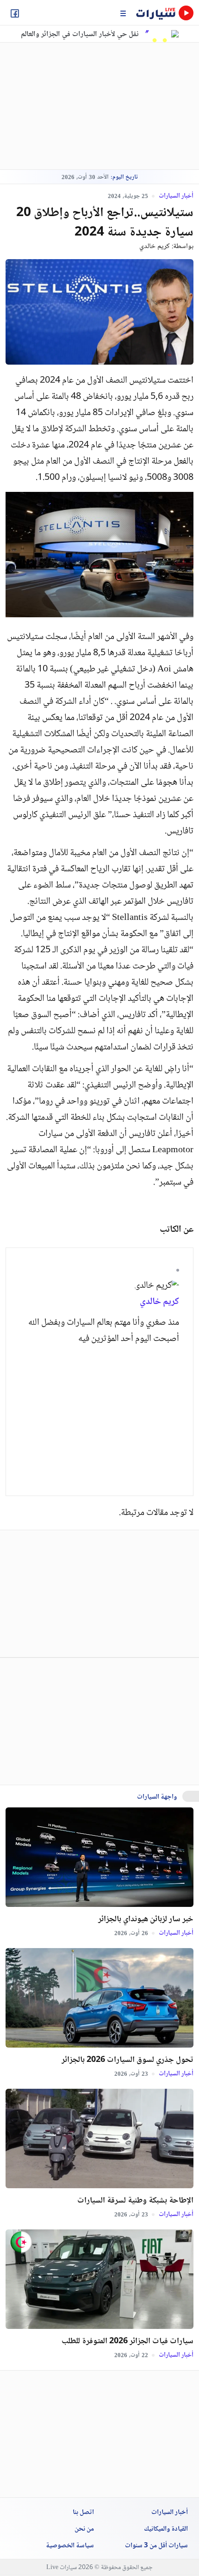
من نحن (84, 2529)
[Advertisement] (84, 106)
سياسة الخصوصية (70, 2546)
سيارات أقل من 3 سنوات (156, 2546)
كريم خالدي (155, 246)
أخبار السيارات (175, 196)
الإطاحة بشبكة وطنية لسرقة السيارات (135, 2201)
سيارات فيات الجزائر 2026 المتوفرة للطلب (127, 2341)
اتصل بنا (83, 2513)
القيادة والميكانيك (166, 2529)
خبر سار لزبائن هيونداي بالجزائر (146, 1919)
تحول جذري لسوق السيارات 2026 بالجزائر (127, 2060)
